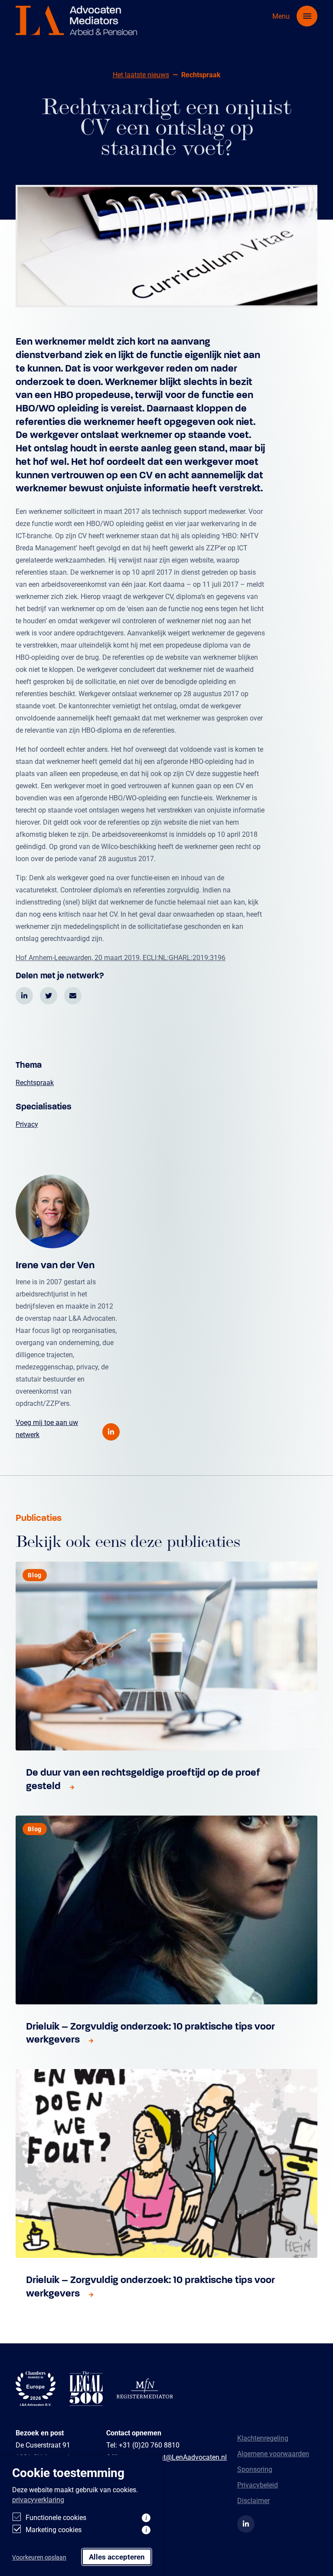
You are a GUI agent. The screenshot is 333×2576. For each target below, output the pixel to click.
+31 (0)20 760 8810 (149, 2445)
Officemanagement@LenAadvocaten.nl (166, 2457)
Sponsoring (255, 2469)
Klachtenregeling (263, 2438)
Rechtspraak (35, 1082)
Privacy (27, 1124)
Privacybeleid (258, 2485)
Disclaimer (253, 2500)
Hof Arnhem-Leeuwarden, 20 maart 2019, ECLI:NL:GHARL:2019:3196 (121, 957)
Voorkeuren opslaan (39, 2557)
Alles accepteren (117, 2557)
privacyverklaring (38, 2499)
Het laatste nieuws (141, 74)
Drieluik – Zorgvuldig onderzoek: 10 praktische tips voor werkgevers (150, 2033)
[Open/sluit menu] (307, 16)
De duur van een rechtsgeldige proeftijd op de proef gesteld (143, 1779)
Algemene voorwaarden (273, 2453)
